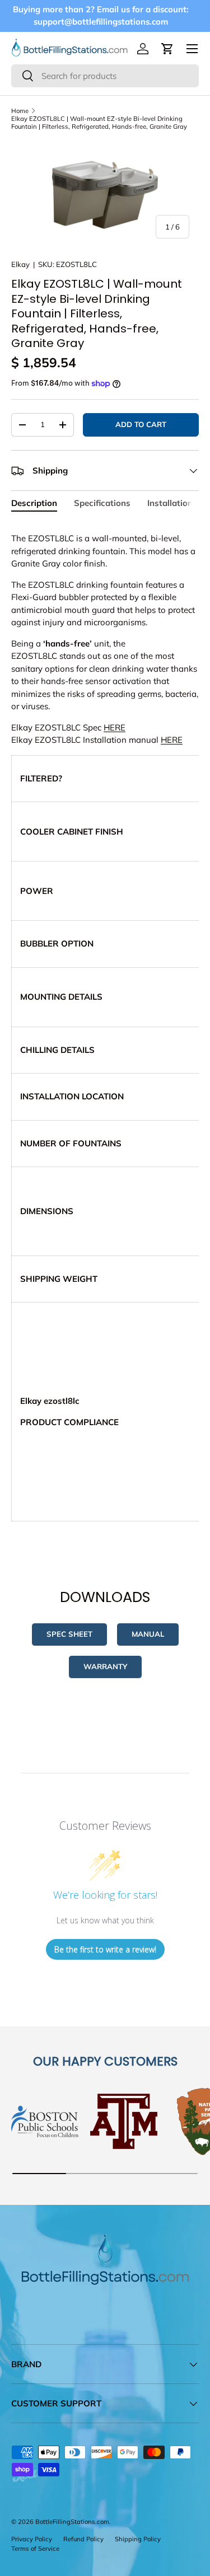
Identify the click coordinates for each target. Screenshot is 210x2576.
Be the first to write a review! (105, 1949)
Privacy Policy (32, 2539)
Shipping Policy (138, 2539)
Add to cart (141, 424)
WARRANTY (105, 1666)
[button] (167, 49)
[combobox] (105, 76)
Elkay (20, 264)
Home (20, 111)
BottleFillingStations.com (72, 2522)
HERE (115, 727)
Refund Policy (83, 2539)
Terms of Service (35, 2549)
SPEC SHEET (69, 1634)
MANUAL (148, 1634)
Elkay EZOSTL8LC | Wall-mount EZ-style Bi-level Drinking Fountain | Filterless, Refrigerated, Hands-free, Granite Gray (99, 123)
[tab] (34, 503)
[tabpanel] (105, 1033)
